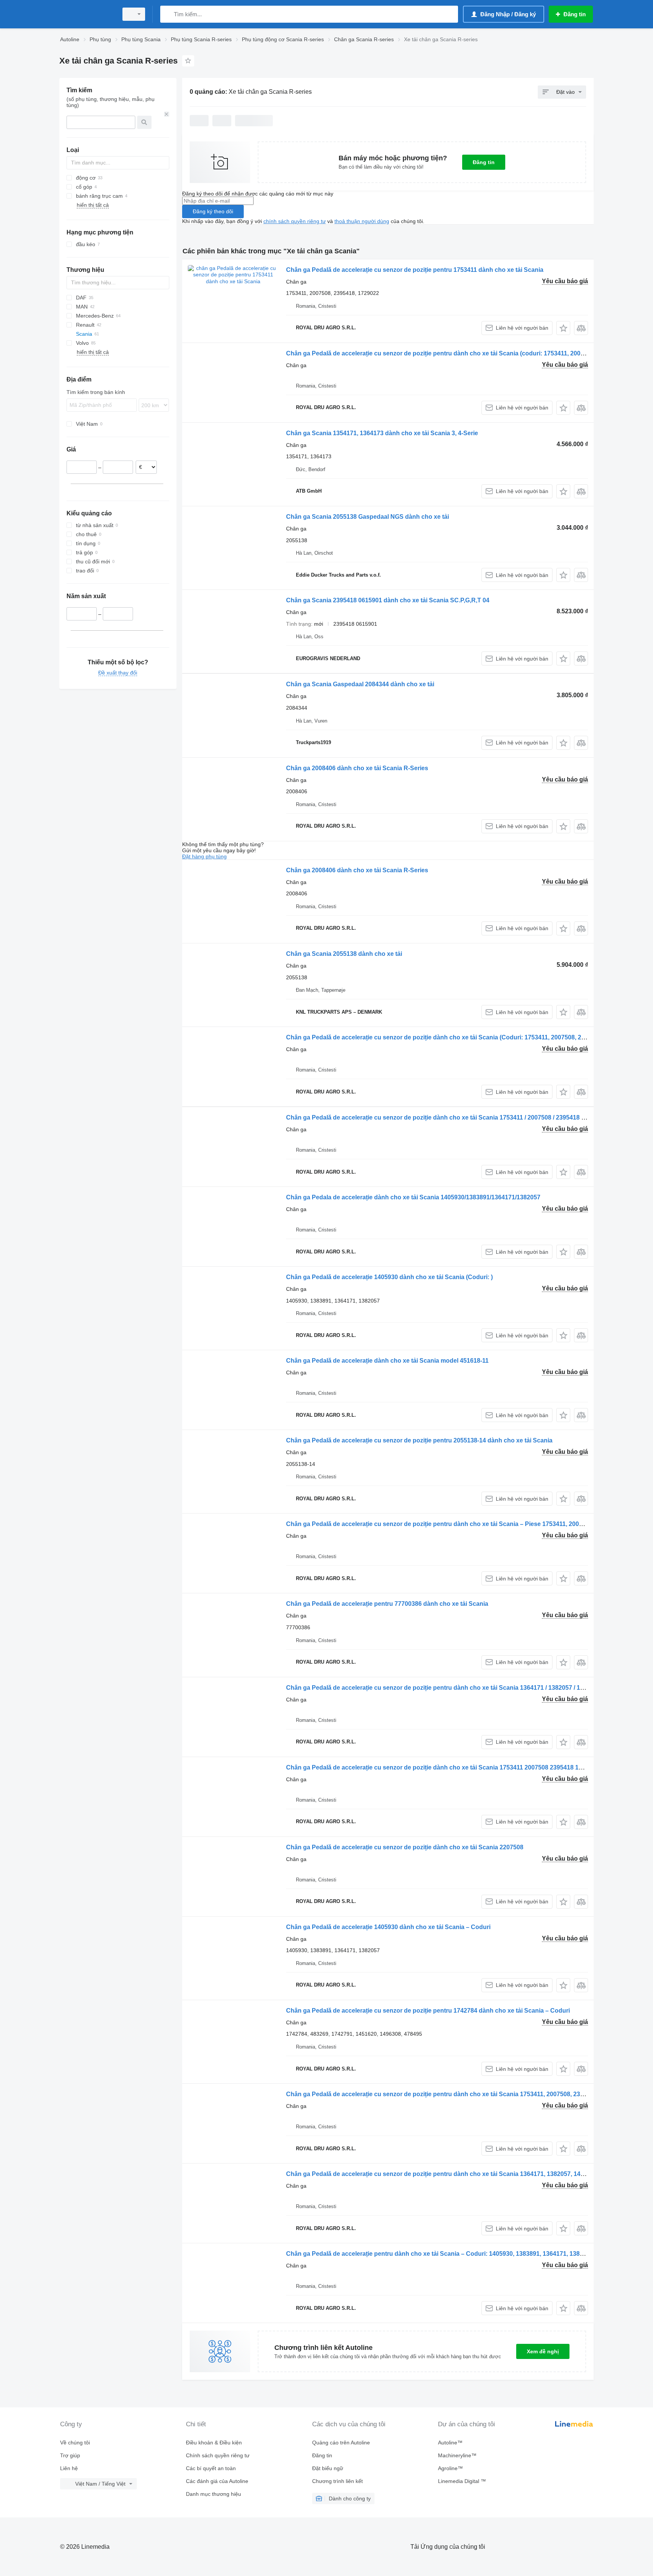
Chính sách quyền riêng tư (218, 2455)
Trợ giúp (70, 2455)
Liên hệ (69, 2468)
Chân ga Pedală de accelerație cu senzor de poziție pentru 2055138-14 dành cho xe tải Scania (419, 1440)
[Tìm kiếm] (168, 14)
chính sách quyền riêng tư (295, 221)
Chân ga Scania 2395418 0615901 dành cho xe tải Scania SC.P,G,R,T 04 (388, 600)
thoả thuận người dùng (362, 221)
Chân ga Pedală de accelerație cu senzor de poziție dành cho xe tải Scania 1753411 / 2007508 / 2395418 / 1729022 (447, 1117)
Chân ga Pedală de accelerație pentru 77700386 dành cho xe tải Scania (387, 1604)
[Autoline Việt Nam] (87, 14)
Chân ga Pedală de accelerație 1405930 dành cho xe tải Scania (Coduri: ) (389, 1277)
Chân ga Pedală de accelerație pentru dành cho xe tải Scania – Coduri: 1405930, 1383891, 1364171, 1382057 (440, 2254)
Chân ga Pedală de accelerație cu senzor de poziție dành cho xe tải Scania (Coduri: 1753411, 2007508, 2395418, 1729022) (458, 1037)
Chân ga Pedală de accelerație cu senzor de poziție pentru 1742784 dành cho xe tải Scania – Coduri (428, 2011)
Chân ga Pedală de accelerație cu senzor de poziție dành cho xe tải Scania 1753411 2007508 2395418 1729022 (443, 1767)
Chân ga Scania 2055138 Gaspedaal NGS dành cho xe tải (368, 517)
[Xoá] (167, 114)
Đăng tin (484, 162)
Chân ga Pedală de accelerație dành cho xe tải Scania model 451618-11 (387, 1361)
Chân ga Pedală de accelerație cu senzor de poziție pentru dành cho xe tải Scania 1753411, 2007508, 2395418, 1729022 (455, 2094)
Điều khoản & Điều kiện (214, 2443)
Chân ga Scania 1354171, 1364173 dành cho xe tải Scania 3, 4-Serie (382, 433)
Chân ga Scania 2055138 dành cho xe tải (344, 954)
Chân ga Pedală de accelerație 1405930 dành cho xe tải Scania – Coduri (388, 1927)
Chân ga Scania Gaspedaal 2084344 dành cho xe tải (360, 684)
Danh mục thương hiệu (214, 2494)
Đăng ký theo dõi (213, 211)
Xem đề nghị (543, 2351)
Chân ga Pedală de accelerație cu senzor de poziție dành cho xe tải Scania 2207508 (405, 1847)
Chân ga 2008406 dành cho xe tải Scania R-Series (357, 768)
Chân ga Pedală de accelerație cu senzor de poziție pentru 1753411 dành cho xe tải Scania (415, 270)
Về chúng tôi (75, 2443)
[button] (563, 328)
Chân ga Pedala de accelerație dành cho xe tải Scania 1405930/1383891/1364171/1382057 (413, 1197)
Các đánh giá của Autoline (217, 2481)
